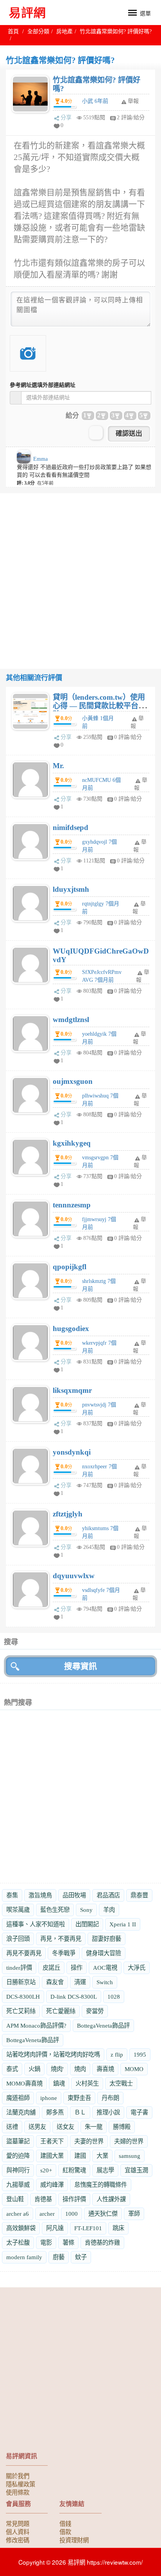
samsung (130, 2156)
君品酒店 (108, 1895)
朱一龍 (94, 2127)
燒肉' (57, 2069)
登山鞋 (15, 2199)
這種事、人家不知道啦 (36, 1924)
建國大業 (52, 2156)
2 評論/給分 (131, 118)
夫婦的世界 (129, 2141)
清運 (80, 1982)
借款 (65, 2531)
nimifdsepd (71, 827)
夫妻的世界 (89, 2141)
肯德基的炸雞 (102, 2243)
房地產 (64, 31)
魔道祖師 (18, 2098)
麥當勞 (95, 2011)
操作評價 (74, 2199)
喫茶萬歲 (18, 1910)
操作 (77, 1968)
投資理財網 (74, 2540)
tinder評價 (19, 1968)
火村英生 (87, 2083)
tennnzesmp (72, 1205)
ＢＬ (80, 2112)
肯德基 (43, 2199)
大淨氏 (137, 1968)
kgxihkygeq (72, 1143)
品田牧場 (74, 1895)
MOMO (134, 2069)
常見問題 (18, 2523)
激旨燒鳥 (40, 1895)
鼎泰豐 (139, 1895)
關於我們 (18, 2475)
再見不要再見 (24, 1953)
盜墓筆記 (18, 2141)
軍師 (134, 2214)
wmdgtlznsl (71, 1019)
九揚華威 (18, 2185)
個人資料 (18, 2531)
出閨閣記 (87, 1924)
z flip (117, 2054)
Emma (40, 459)
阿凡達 (55, 2228)
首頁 (13, 31)
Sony (86, 1910)
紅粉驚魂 (74, 2170)
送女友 (65, 2127)
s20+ (46, 2170)
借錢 (65, 2523)
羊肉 (109, 1910)
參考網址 (43, 385)
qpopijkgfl (70, 1267)
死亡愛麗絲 (61, 2011)
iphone (49, 2098)
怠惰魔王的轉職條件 (101, 2185)
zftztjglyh (68, 1514)
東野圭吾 (79, 2098)
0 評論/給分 (128, 737)
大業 (102, 2156)
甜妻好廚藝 (106, 1939)
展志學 (105, 2170)
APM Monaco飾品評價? (36, 2025)
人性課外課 (111, 2199)
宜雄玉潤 (136, 2170)
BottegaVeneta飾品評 (103, 2025)
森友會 (55, 1982)
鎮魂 (59, 2083)
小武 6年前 (95, 101)
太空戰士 (121, 2083)
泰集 (12, 1895)
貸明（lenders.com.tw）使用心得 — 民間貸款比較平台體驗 (99, 706)
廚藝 (59, 2257)
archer (47, 2214)
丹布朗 (110, 2098)
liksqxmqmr (72, 1390)
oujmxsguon (73, 1081)
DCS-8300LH (23, 1997)
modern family (24, 2257)
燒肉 (80, 2069)
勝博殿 (122, 2127)
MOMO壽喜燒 (24, 2083)
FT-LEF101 (88, 2228)
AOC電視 (105, 1968)
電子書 (139, 2112)
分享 (66, 118)
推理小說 (108, 2112)
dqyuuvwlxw (74, 1576)
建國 (80, 2156)
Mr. (58, 766)
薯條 (68, 2243)
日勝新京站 (21, 1982)
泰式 (12, 2069)
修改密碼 (18, 2540)
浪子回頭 (18, 1939)
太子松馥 (18, 2243)
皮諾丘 (51, 1968)
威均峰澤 (52, 2185)
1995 (140, 2054)
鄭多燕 (55, 2112)
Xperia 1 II (123, 1924)
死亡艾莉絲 (21, 2011)
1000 (72, 2214)
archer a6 (18, 2214)
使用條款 (18, 2492)
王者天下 (52, 2141)
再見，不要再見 (61, 1939)
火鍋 (34, 2069)
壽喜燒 (105, 2069)
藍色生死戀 (55, 1910)
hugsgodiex (71, 1328)
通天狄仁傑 (103, 2214)
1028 (114, 1997)
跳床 (118, 2228)
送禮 (12, 2127)
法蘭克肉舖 (21, 2112)
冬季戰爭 (64, 1953)
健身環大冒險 (104, 1953)
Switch (105, 1982)
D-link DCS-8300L (74, 1997)
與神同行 (18, 2170)
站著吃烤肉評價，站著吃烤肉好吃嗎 (53, 2054)
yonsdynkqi (72, 1452)
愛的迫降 (18, 2156)
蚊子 (81, 2257)
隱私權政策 (21, 2484)
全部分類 (38, 31)
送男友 (37, 2127)
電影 (46, 2243)
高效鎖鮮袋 (21, 2228)
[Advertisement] (80, 574)
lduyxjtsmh (71, 889)
